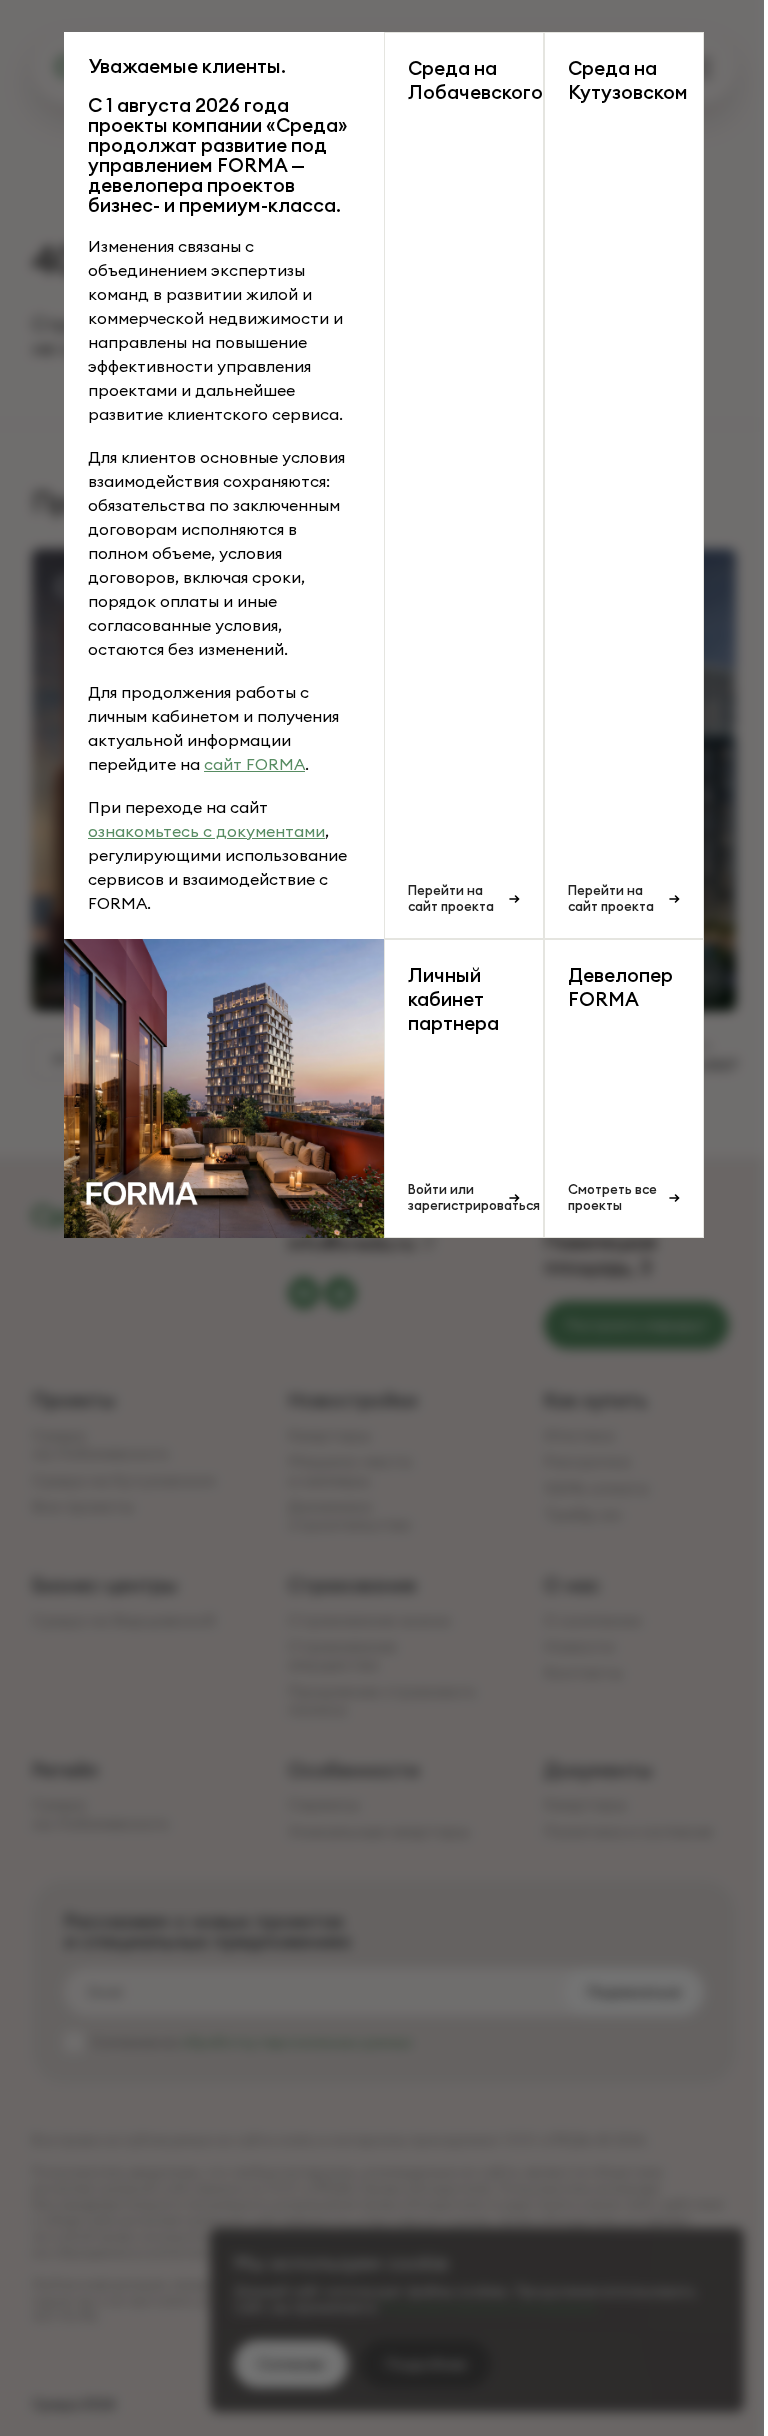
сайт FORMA (254, 764)
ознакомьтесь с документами (206, 831)
